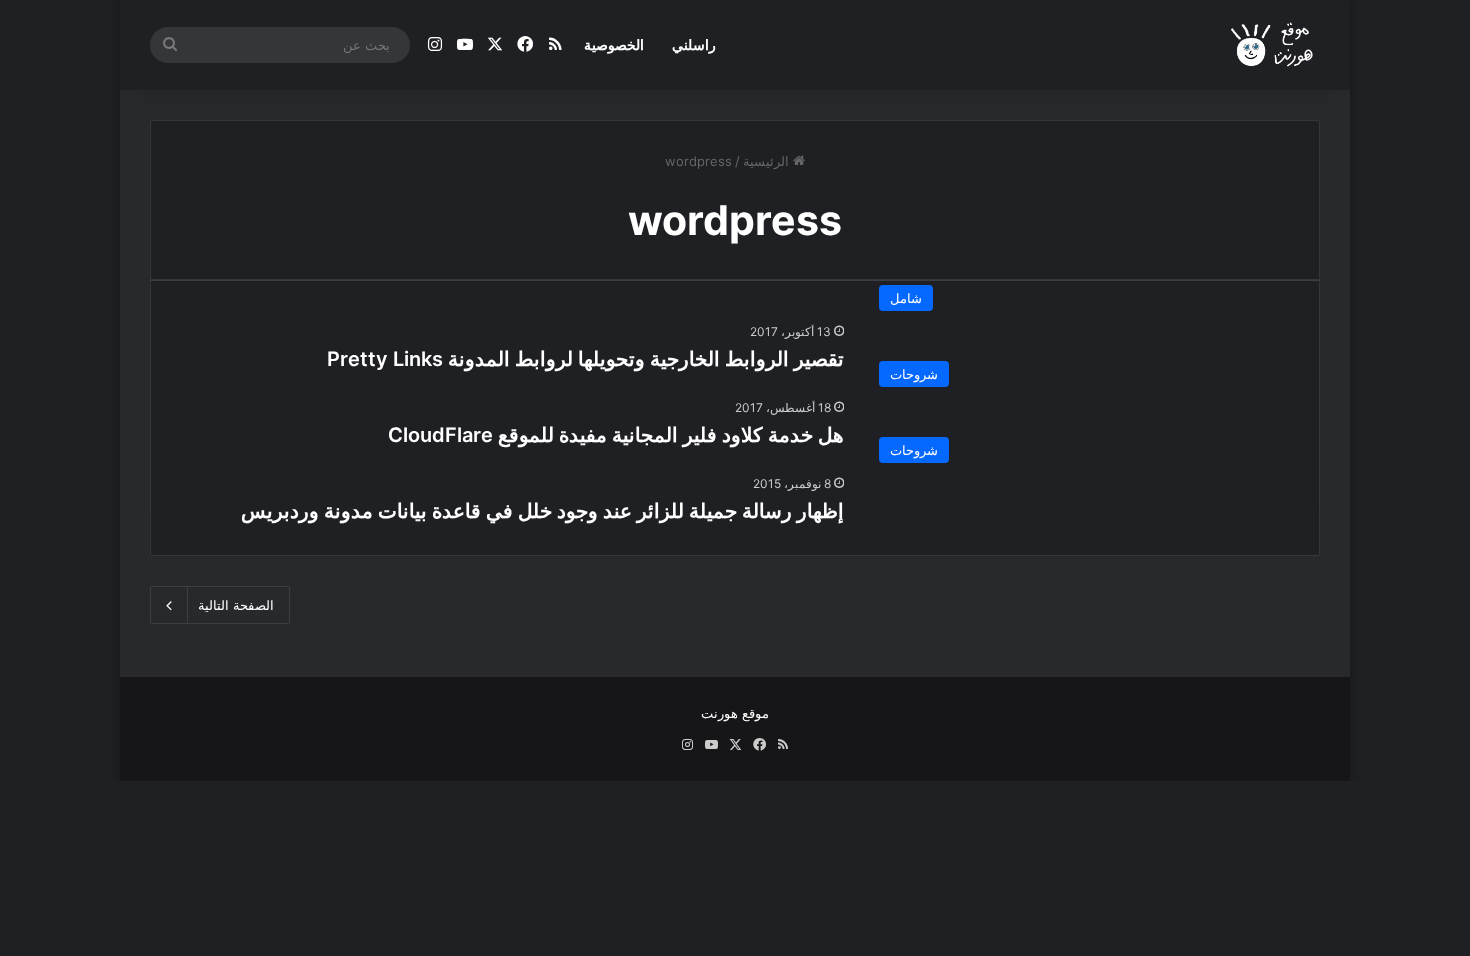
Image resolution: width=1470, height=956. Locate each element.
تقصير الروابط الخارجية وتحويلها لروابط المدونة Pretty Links (585, 359)
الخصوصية (614, 44)
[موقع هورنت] (1273, 45)
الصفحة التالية (236, 605)
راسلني (694, 44)
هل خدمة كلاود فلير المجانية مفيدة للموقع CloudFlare (616, 435)
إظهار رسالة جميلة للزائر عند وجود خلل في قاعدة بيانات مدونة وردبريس (542, 511)
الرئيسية (768, 161)
